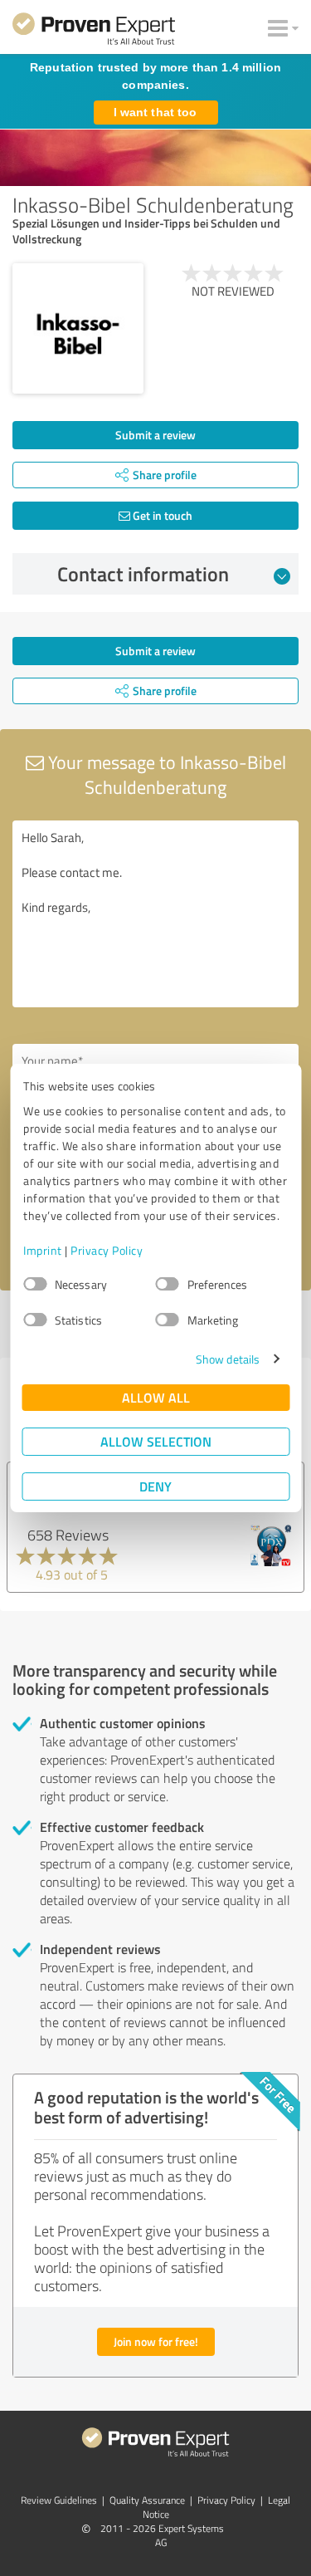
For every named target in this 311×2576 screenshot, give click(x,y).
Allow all (156, 1397)
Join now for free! (156, 2341)
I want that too (155, 112)
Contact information (143, 574)
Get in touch (161, 515)
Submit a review (155, 435)
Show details (228, 1359)
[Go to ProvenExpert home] (94, 32)
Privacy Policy (107, 1250)
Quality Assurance (147, 2500)
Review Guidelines (59, 2500)
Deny (155, 1486)
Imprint (43, 1250)
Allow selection (156, 1441)
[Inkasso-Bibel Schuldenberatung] (78, 329)
